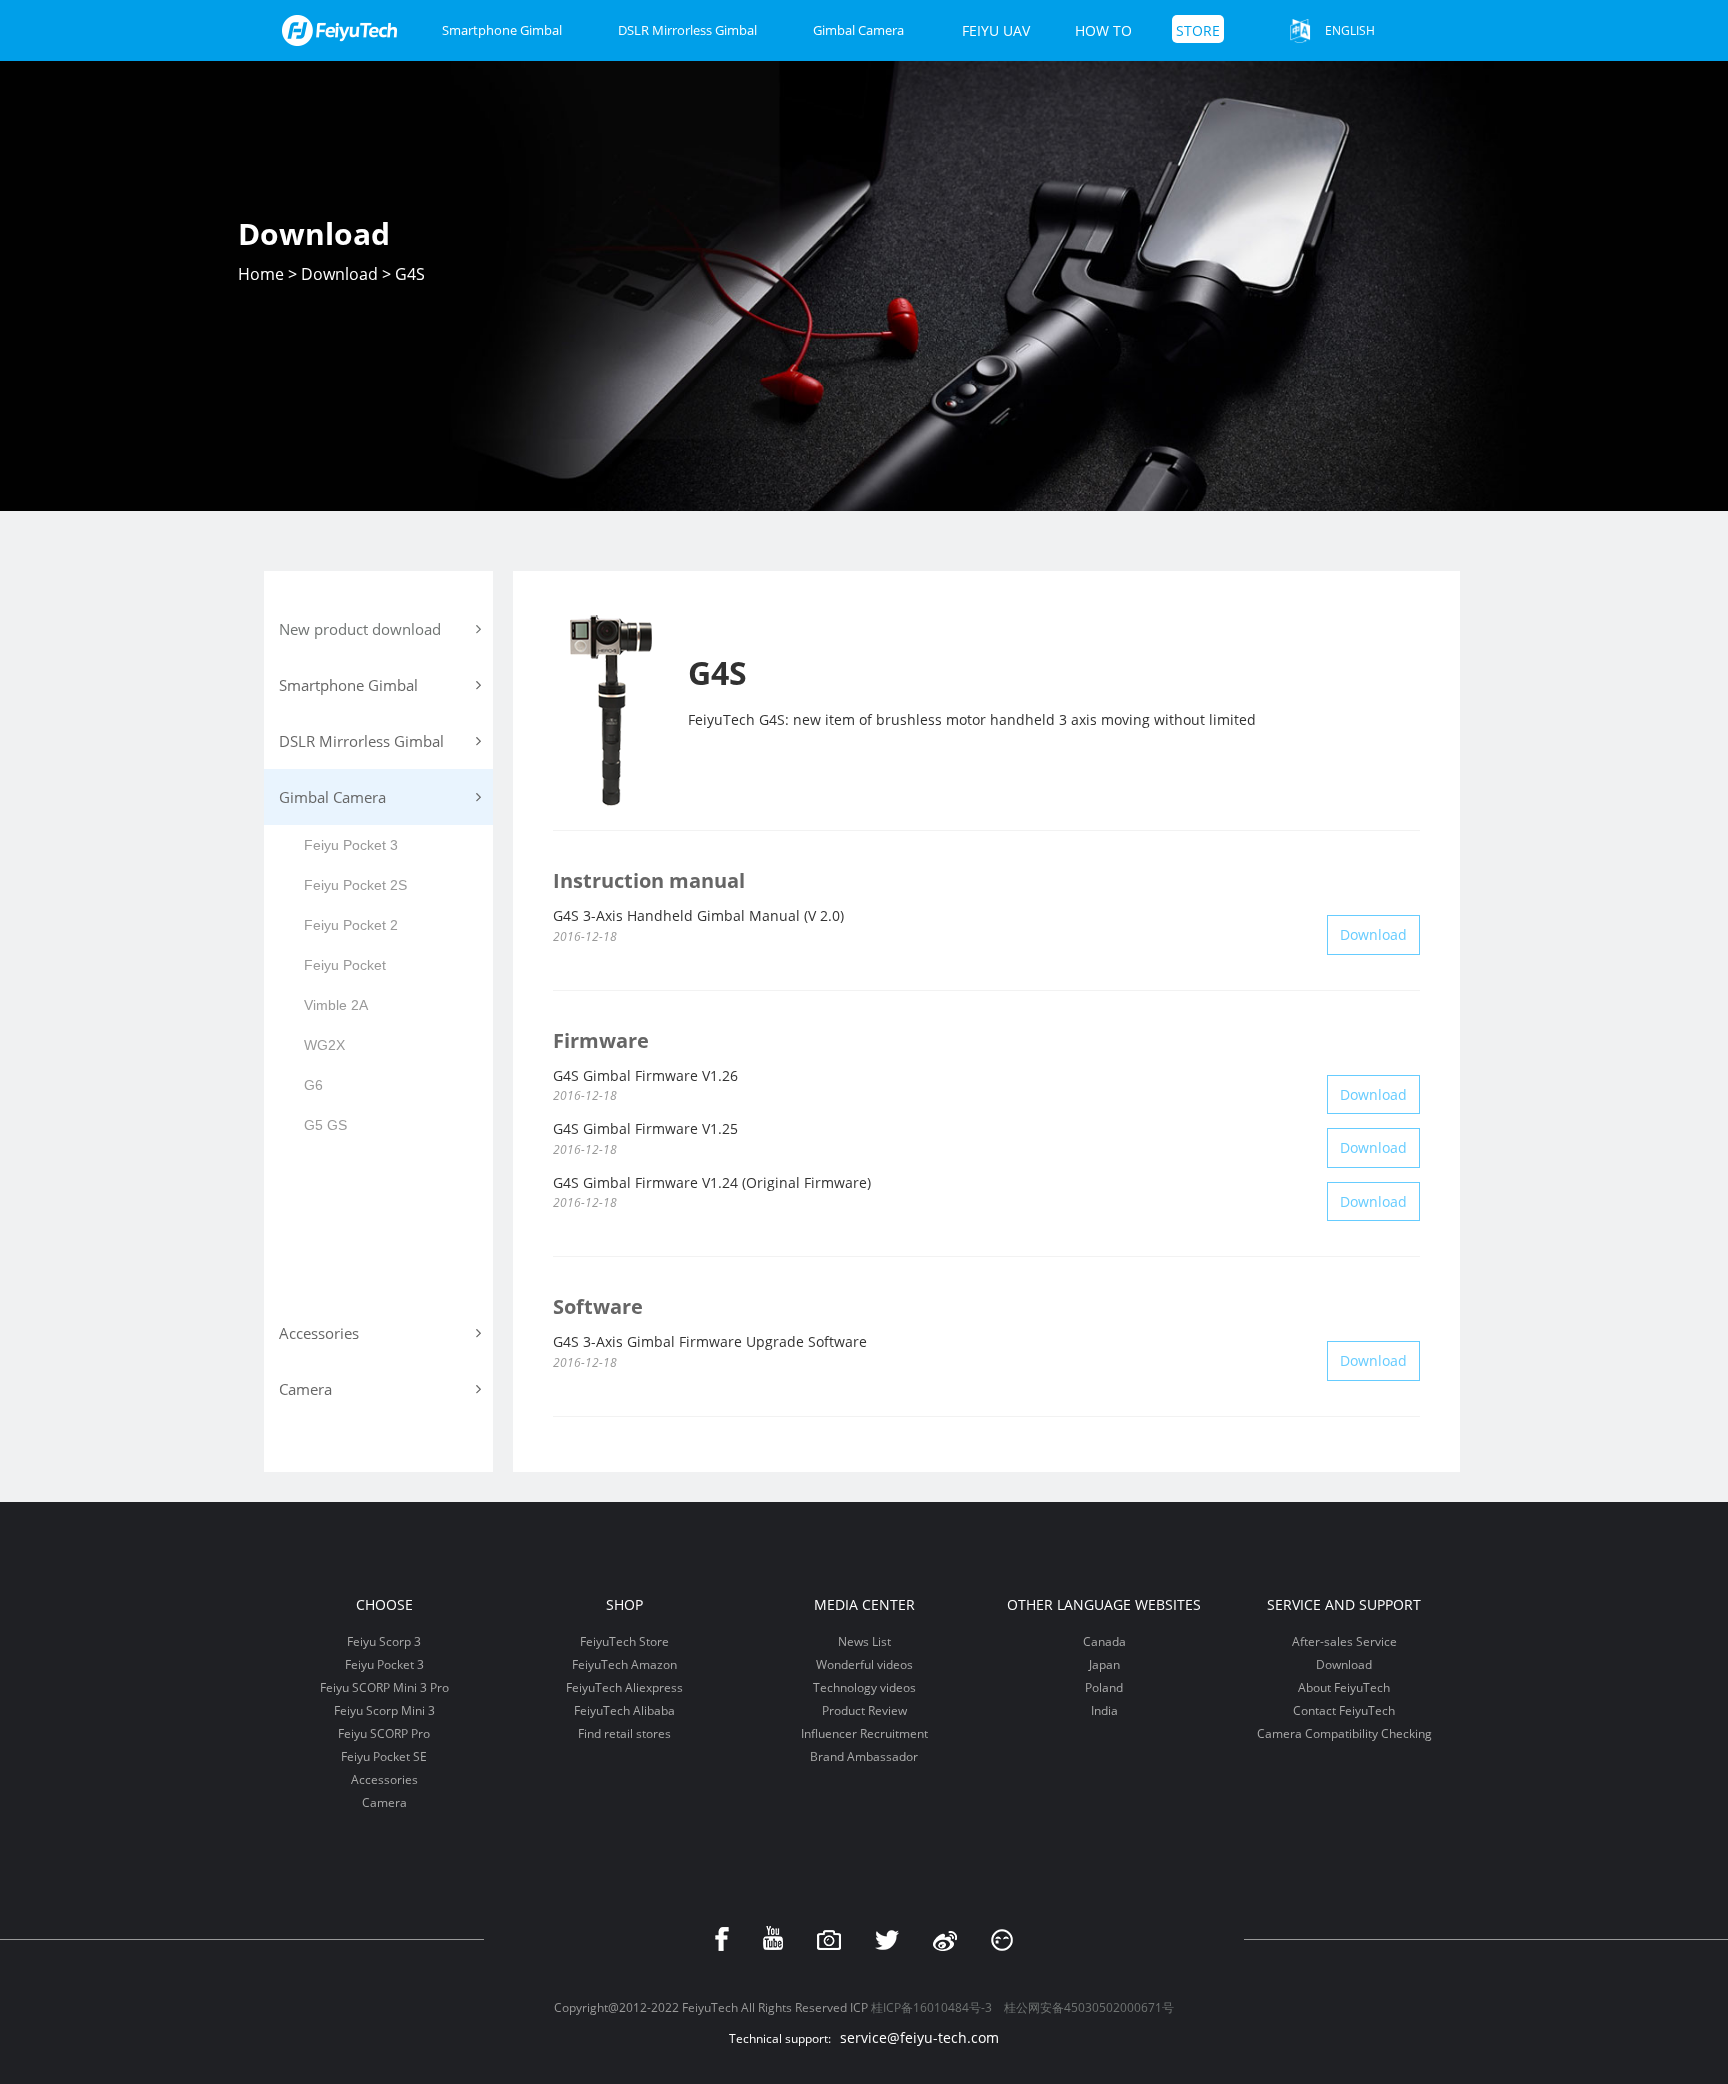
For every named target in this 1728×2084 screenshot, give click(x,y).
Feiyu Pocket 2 (351, 925)
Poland (1104, 1687)
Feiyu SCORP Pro (384, 1733)
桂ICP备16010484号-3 (931, 2007)
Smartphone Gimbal (502, 30)
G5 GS (325, 1125)
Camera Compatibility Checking (1344, 1733)
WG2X (324, 1045)
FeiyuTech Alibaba (624, 1710)
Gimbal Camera (858, 30)
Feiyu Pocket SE (384, 1756)
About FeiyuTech (1344, 1687)
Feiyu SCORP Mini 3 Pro (384, 1687)
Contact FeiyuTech (1344, 1710)
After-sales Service (1344, 1641)
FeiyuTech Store (624, 1641)
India (1104, 1710)
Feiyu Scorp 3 (384, 1641)
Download (339, 274)
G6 (313, 1085)
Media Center (864, 1604)
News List (864, 1641)
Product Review (864, 1710)
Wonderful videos (864, 1664)
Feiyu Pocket (345, 965)
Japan (1104, 1664)
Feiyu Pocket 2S (355, 885)
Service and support (1344, 1604)
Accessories (384, 1779)
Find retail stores (624, 1733)
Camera (384, 1802)
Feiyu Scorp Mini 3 (384, 1710)
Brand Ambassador (864, 1756)
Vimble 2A (336, 1005)
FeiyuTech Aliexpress (624, 1687)
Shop (624, 1604)
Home (261, 274)
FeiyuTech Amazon (624, 1664)
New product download (360, 629)
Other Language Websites (1104, 1604)
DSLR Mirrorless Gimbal (687, 30)
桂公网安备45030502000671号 (1089, 2007)
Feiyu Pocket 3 (351, 845)
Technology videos (864, 1687)
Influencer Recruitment (864, 1733)
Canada (1104, 1641)
